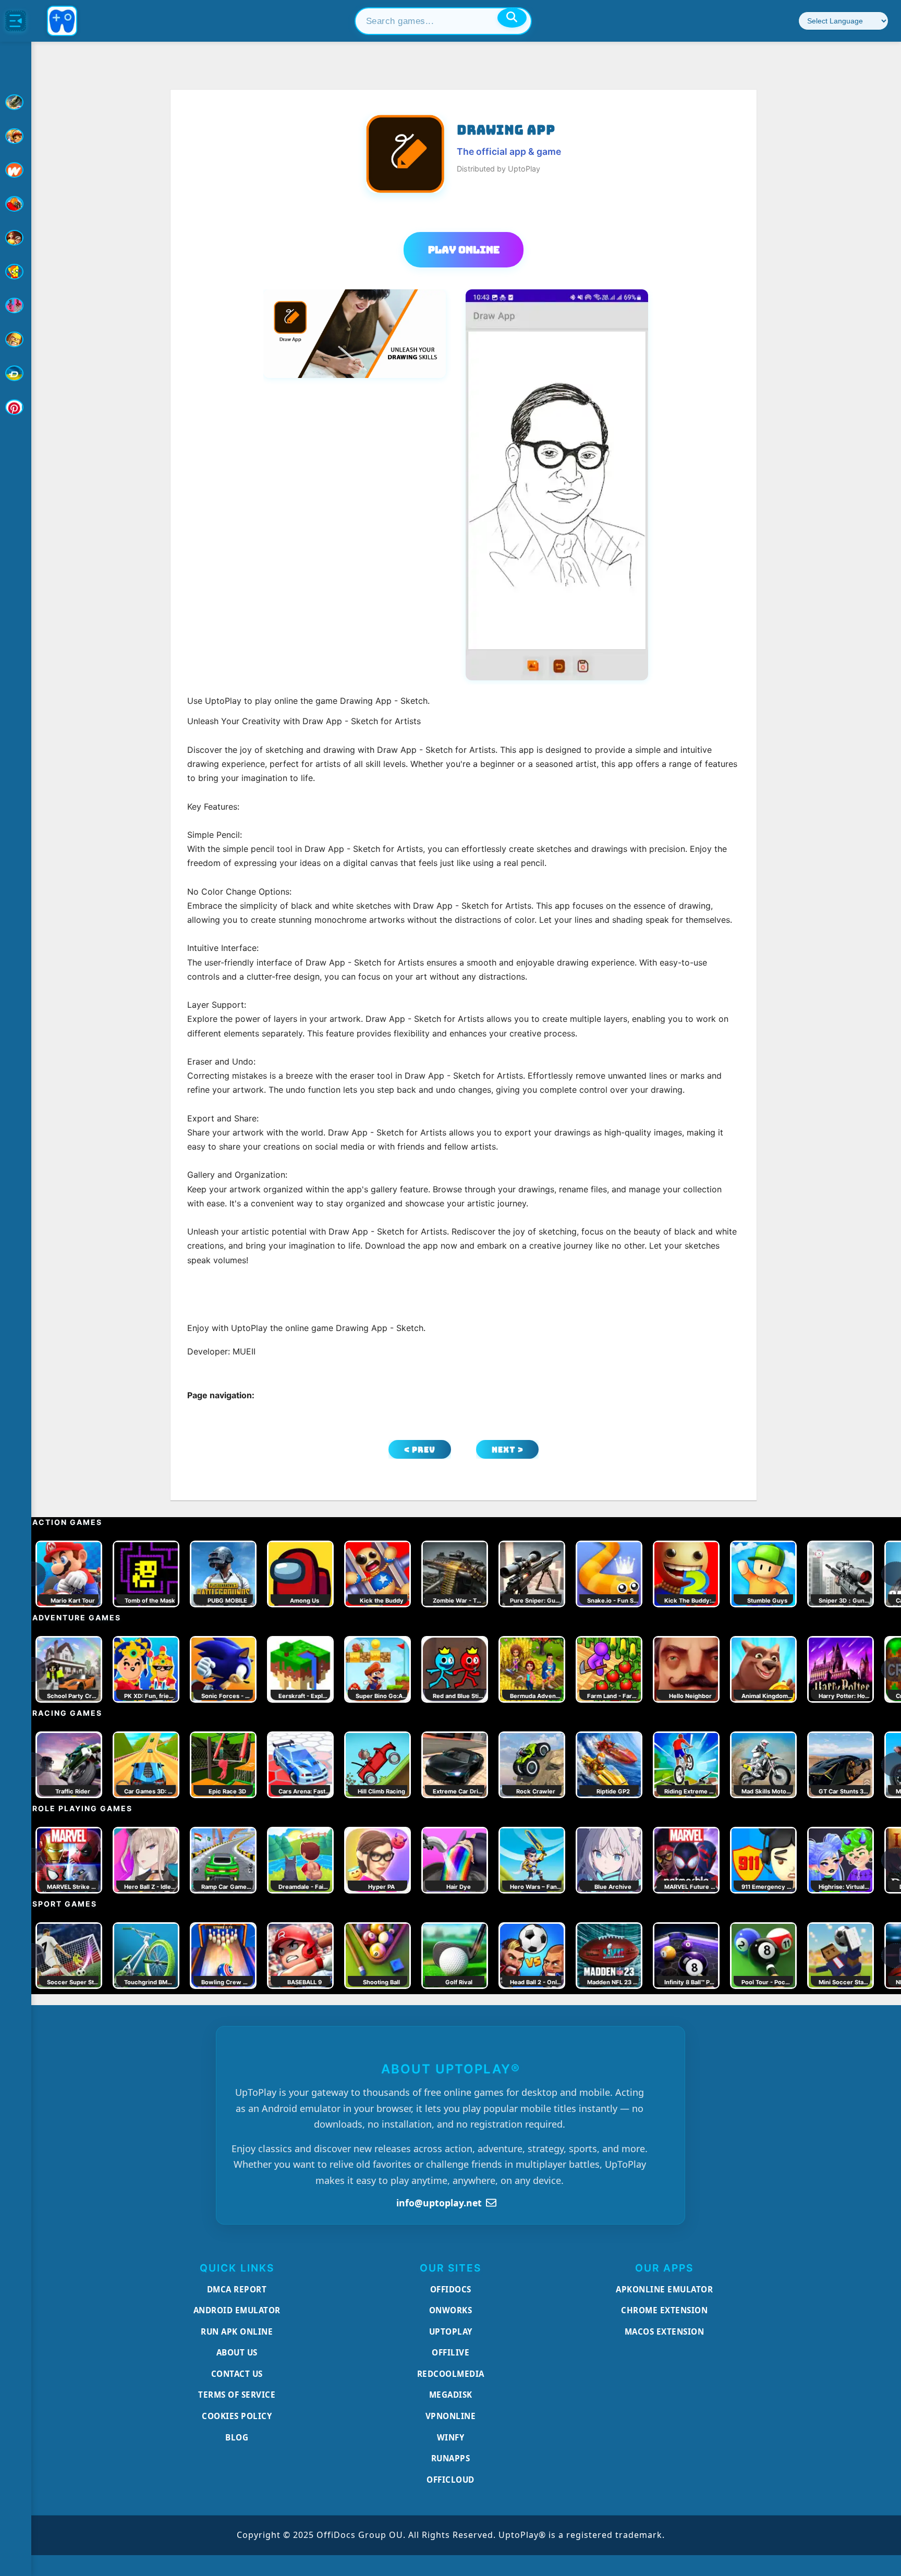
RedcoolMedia (451, 2374)
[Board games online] (16, 170)
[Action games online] (16, 102)
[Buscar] (512, 18)
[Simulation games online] (16, 272)
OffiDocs (451, 2289)
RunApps (451, 2458)
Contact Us (237, 2374)
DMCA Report (237, 2289)
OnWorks (451, 2310)
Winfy (451, 2437)
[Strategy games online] (16, 339)
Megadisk (451, 2395)
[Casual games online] (16, 204)
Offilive (451, 2352)
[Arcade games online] (16, 136)
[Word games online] (16, 373)
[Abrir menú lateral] (16, 21)
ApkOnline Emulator (664, 2289)
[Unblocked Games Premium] (16, 407)
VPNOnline (451, 2416)
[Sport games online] (16, 306)
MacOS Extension (665, 2331)
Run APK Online (237, 2331)
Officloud (451, 2480)
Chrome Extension (664, 2310)
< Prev (420, 1450)
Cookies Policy (237, 2416)
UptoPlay (451, 2331)
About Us (237, 2352)
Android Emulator (237, 2310)
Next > (508, 1450)
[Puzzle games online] (16, 238)
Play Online (464, 250)
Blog (237, 2437)
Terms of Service (237, 2395)
